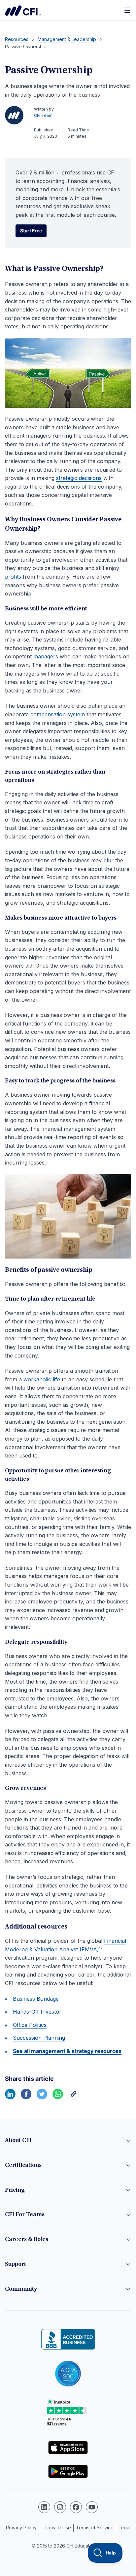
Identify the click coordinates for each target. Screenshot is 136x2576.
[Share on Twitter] (42, 2097)
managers (46, 656)
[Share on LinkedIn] (10, 2097)
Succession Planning (39, 2038)
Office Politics (30, 2025)
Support (16, 2265)
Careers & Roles (27, 2240)
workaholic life (42, 1379)
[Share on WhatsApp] (58, 2097)
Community (21, 2289)
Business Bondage (36, 1999)
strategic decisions (79, 478)
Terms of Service (95, 2528)
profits (13, 577)
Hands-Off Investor (37, 2012)
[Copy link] (74, 2097)
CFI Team (43, 115)
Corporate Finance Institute (23, 11)
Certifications (23, 2166)
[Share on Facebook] (26, 2097)
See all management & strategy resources (67, 2051)
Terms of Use (56, 2528)
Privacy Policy (21, 2528)
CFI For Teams (25, 2215)
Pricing (15, 2190)
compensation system (58, 714)
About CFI (18, 2141)
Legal (124, 2528)
